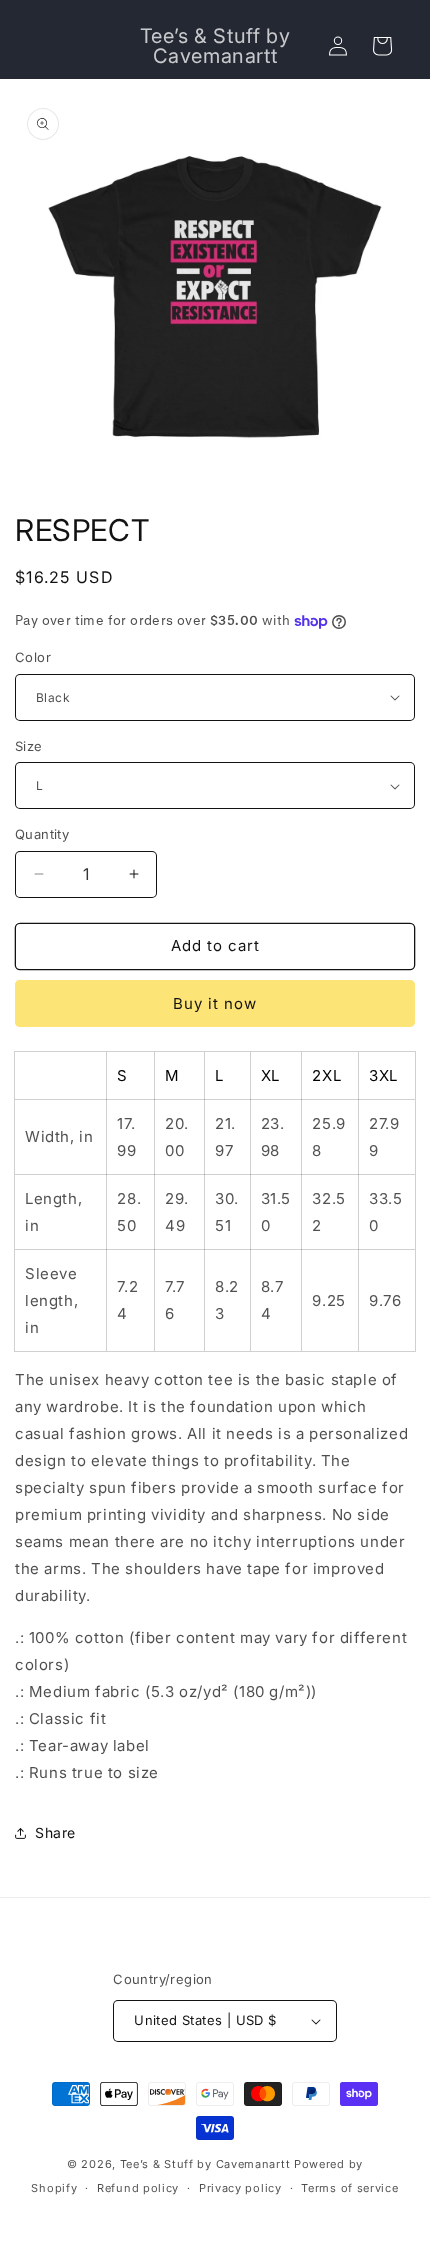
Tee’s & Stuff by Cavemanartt (205, 2164)
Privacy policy (240, 2188)
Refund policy (138, 2188)
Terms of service (349, 2188)
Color (33, 657)
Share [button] (55, 1832)
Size (29, 746)
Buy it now (215, 1003)
